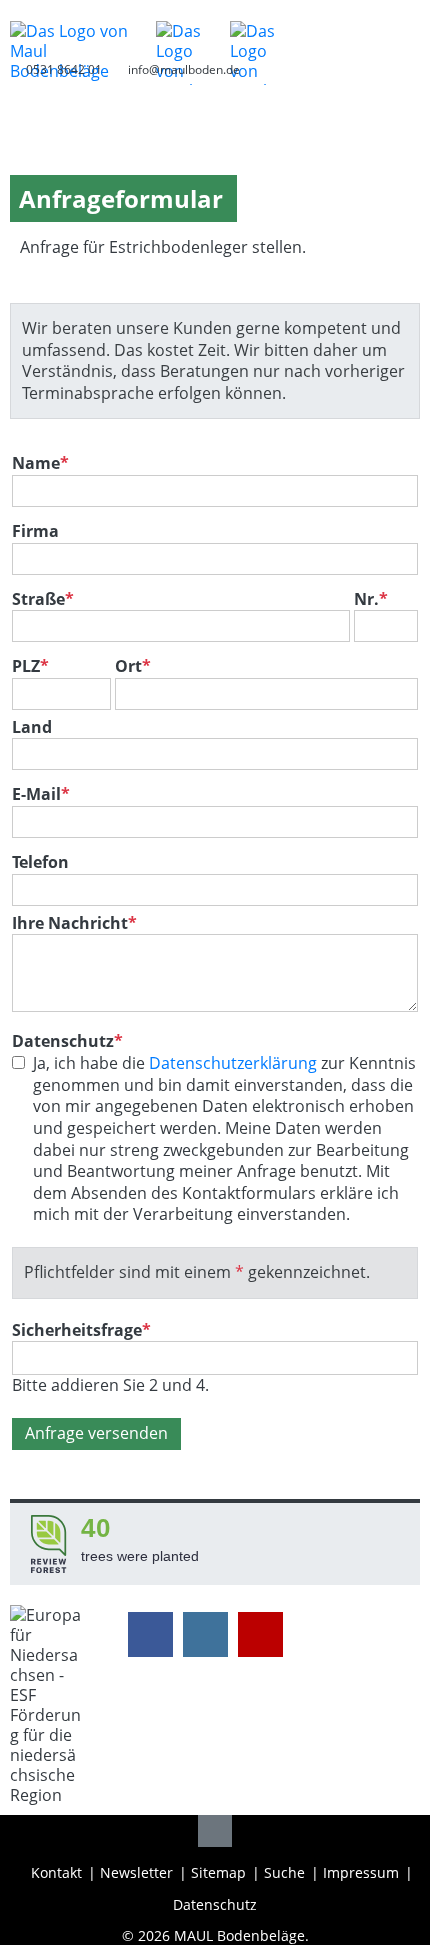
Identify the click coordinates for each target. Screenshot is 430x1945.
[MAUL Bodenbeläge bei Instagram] (205, 1634)
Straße (43, 599)
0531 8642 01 (64, 69)
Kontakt (56, 1872)
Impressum (361, 1872)
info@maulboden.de (184, 69)
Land (32, 727)
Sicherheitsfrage (81, 1330)
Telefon (40, 862)
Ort (133, 666)
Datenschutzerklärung (233, 1063)
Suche (284, 1872)
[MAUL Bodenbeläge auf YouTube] (260, 1634)
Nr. (371, 599)
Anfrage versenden (96, 1433)
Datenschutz (215, 1904)
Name (40, 463)
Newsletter (136, 1872)
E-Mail (41, 794)
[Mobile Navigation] (404, 30)
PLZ (30, 666)
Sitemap (218, 1872)
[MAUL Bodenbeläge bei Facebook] (150, 1634)
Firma (35, 531)
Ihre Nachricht (74, 923)
